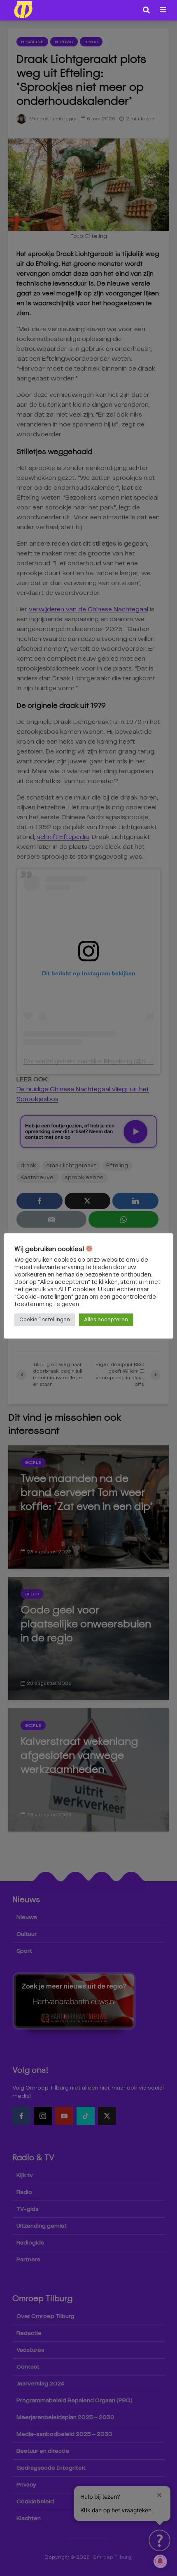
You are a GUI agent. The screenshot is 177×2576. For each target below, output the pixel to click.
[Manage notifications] (160, 2561)
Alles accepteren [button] (106, 1320)
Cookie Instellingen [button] (45, 1320)
